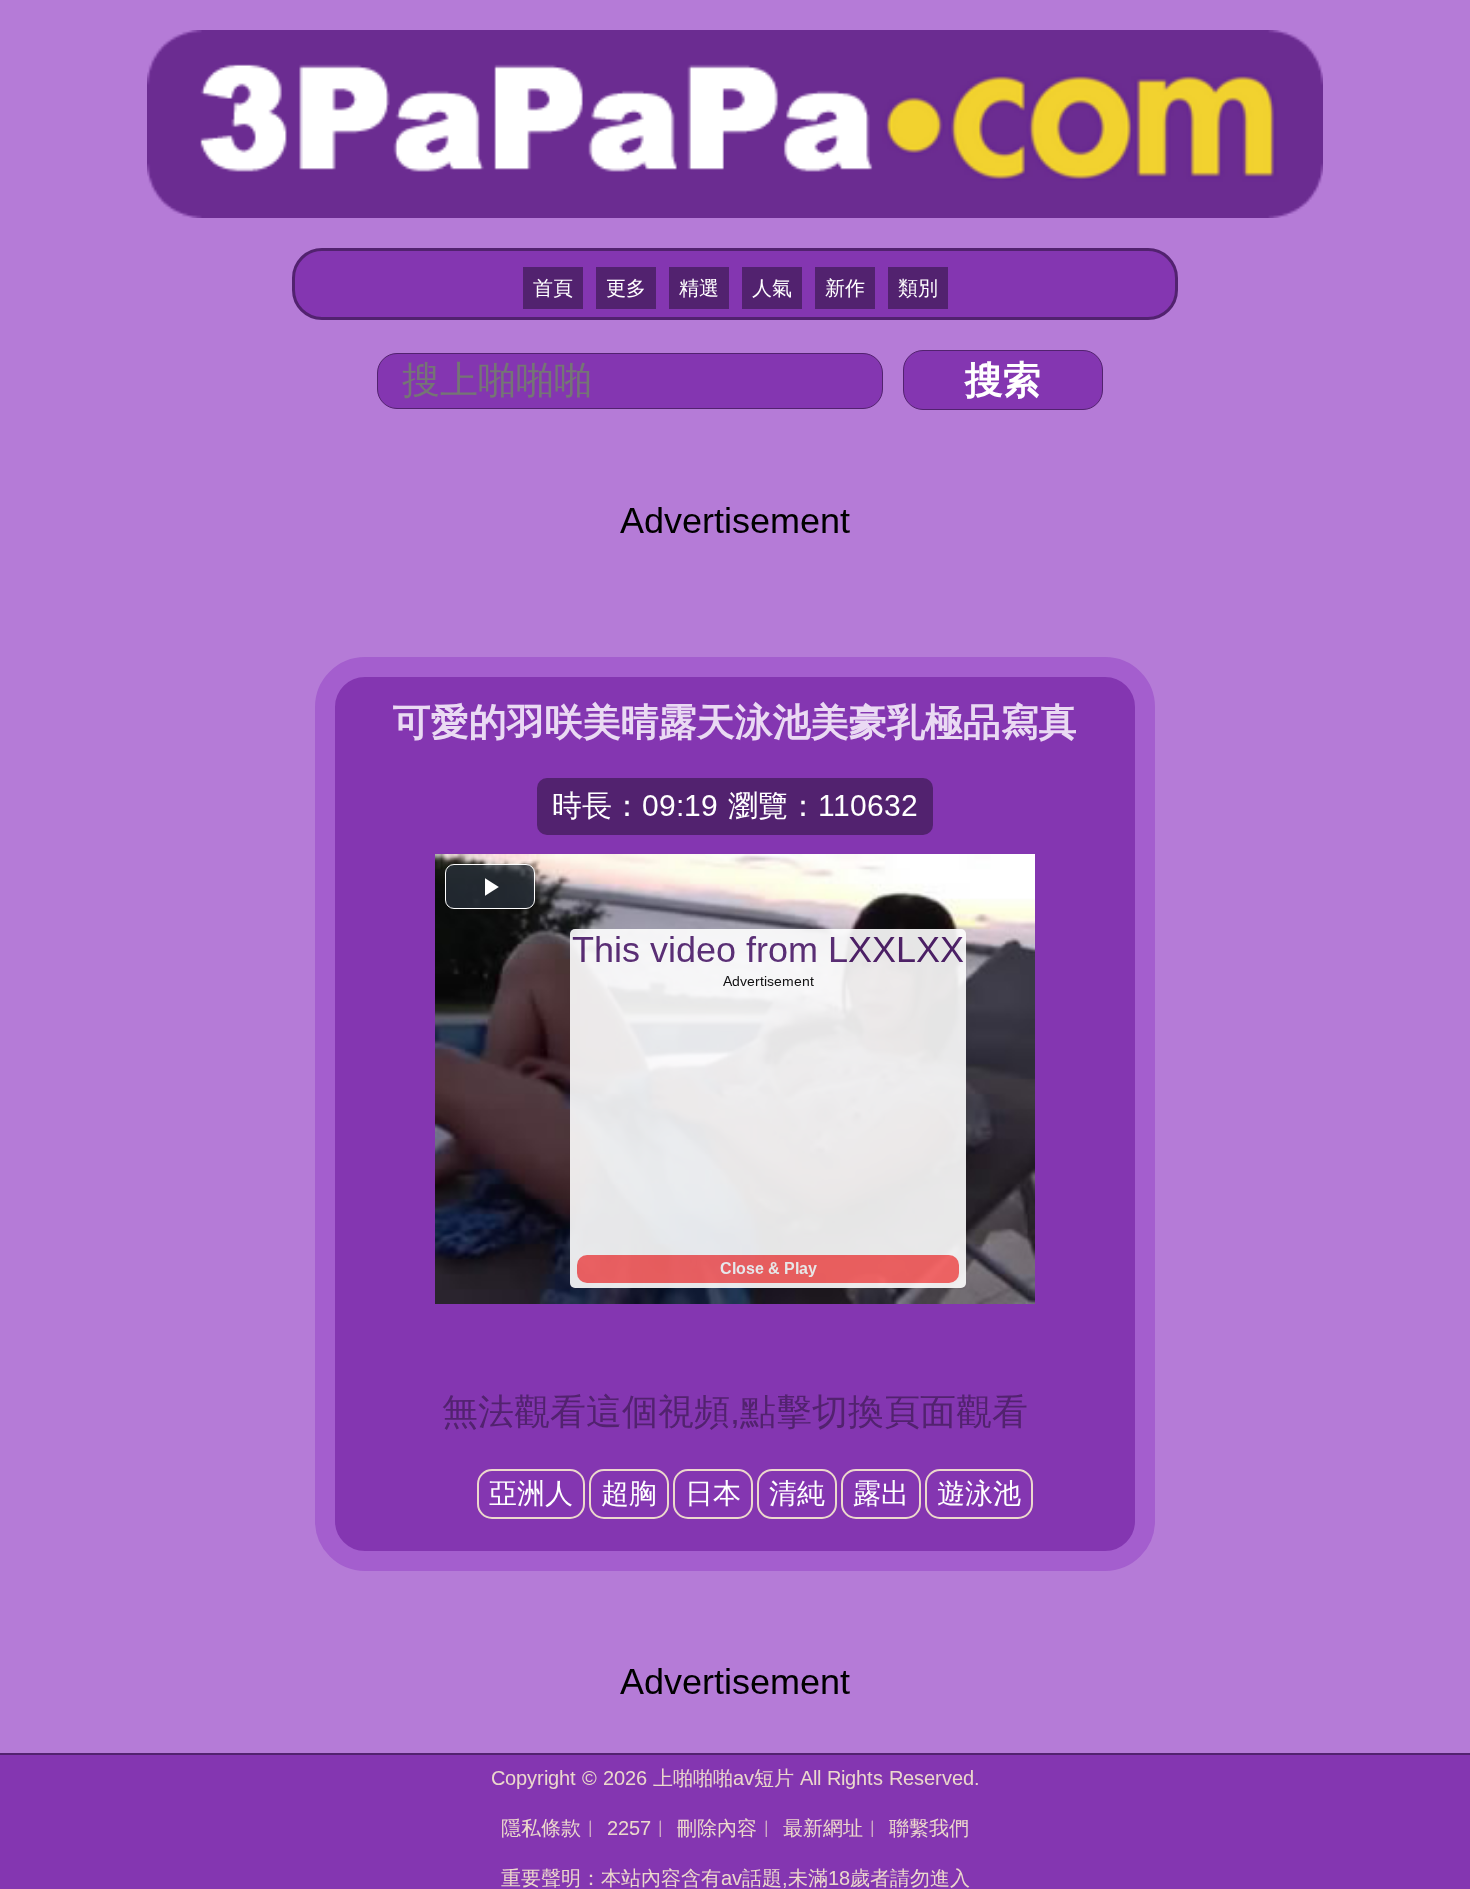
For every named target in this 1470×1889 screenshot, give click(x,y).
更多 (626, 288)
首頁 (553, 288)
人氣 (772, 288)
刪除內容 (717, 1828)
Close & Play (768, 1268)
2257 (629, 1828)
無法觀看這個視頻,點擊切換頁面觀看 (735, 1411)
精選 (699, 288)
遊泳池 (979, 1493)
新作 (845, 288)
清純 (797, 1493)
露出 (881, 1493)
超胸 (629, 1493)
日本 (713, 1493)
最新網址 (823, 1828)
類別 (918, 288)
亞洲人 (531, 1493)
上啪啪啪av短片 (723, 1778)
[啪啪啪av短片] (735, 121)
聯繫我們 (929, 1828)
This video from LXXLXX (768, 949)
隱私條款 (541, 1828)
